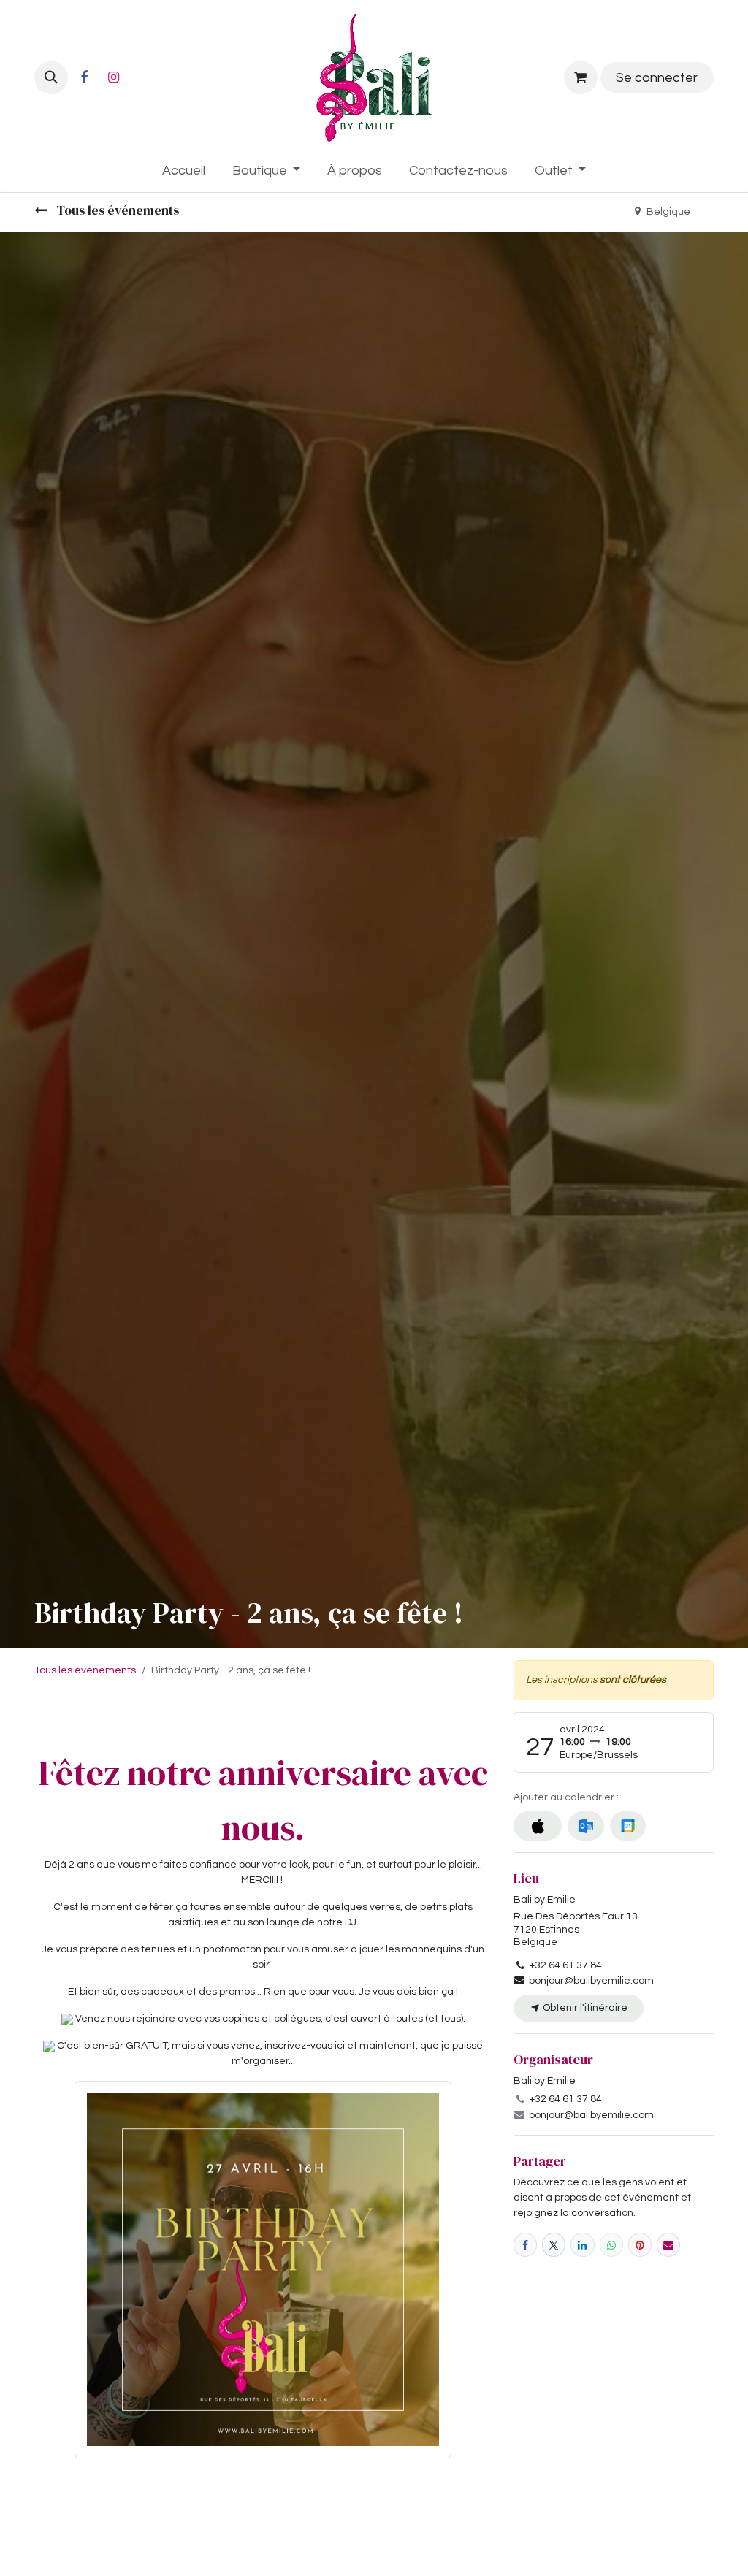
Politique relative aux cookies (94, 2553)
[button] (51, 77)
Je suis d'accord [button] (671, 2538)
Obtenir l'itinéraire (584, 2008)
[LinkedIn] (582, 2244)
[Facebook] (84, 77)
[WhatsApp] (611, 2244)
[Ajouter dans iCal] (538, 1826)
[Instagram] (113, 77)
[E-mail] (668, 2244)
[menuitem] (183, 171)
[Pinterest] (640, 2244)
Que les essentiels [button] (583, 2538)
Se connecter (657, 78)
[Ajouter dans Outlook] (585, 1826)
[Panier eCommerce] (581, 77)
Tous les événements (116, 210)
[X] (554, 2244)
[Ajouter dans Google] (628, 1826)
